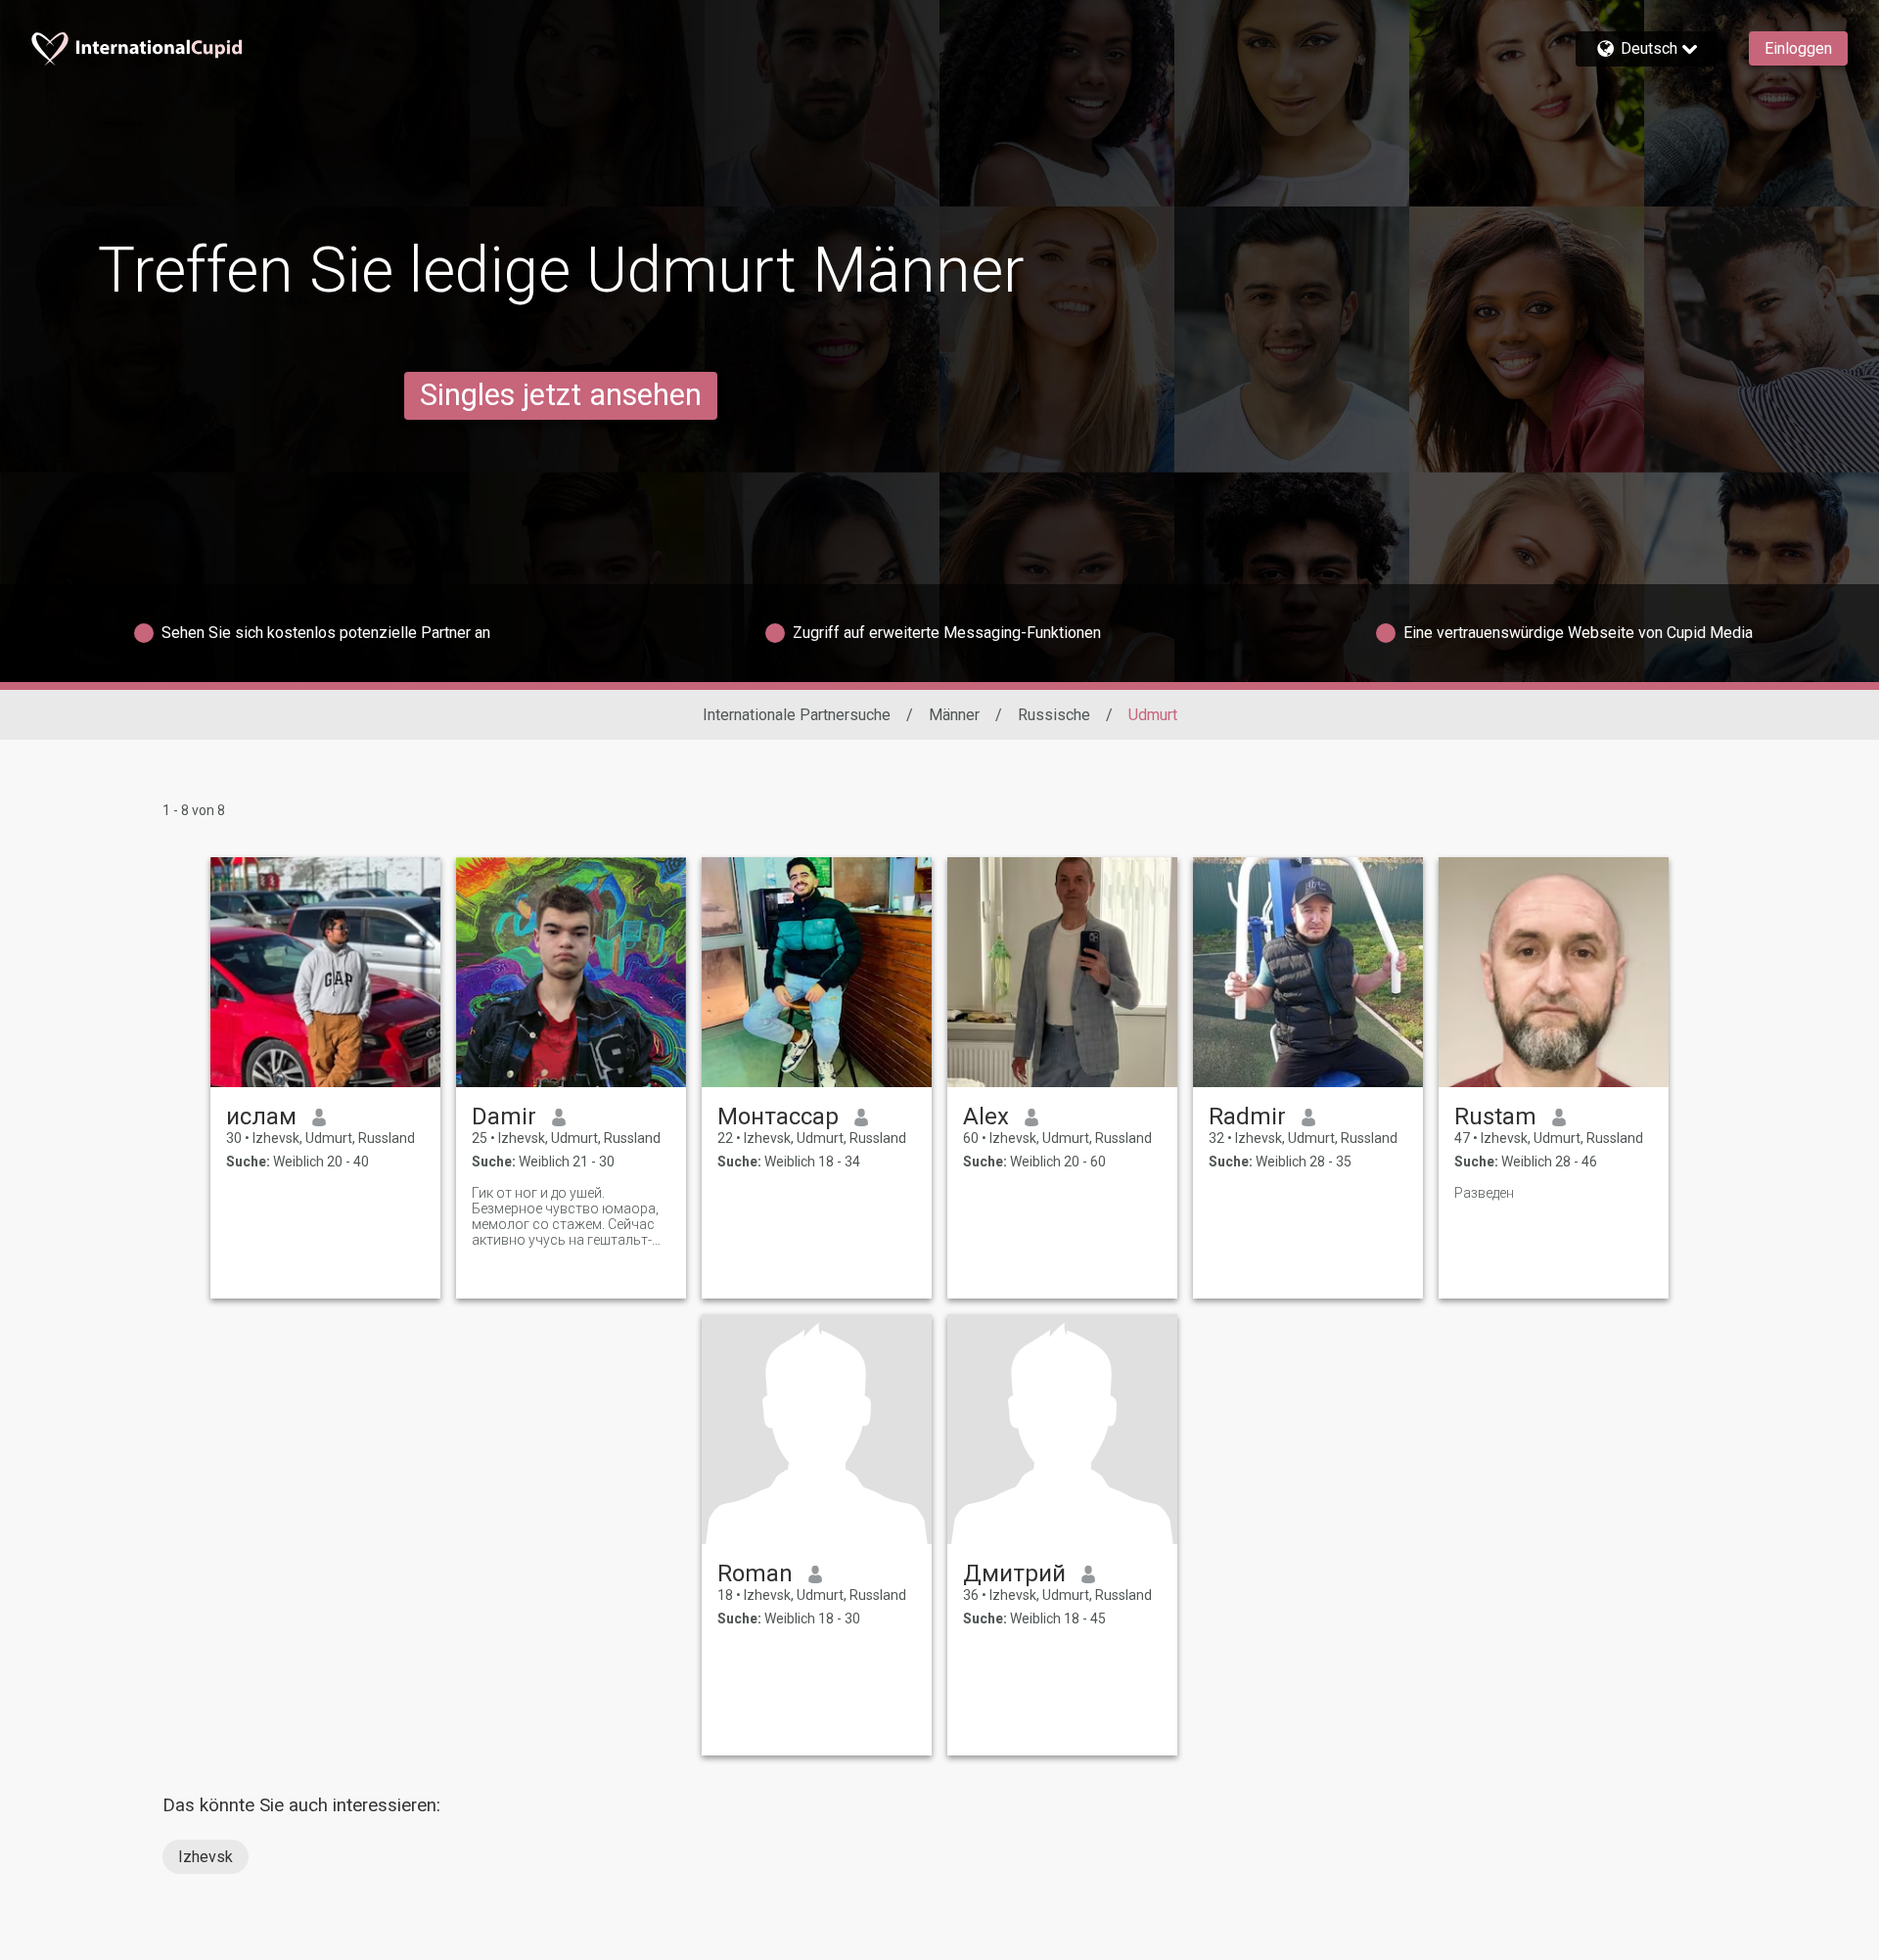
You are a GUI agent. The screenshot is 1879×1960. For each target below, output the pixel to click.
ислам (261, 1117)
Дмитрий (1014, 1573)
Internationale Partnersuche (797, 715)
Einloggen (1798, 48)
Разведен (1484, 1193)
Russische (1054, 715)
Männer (954, 715)
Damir (504, 1117)
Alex (986, 1117)
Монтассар (778, 1117)
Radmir (1247, 1117)
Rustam (1495, 1117)
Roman (755, 1573)
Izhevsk (206, 1857)
